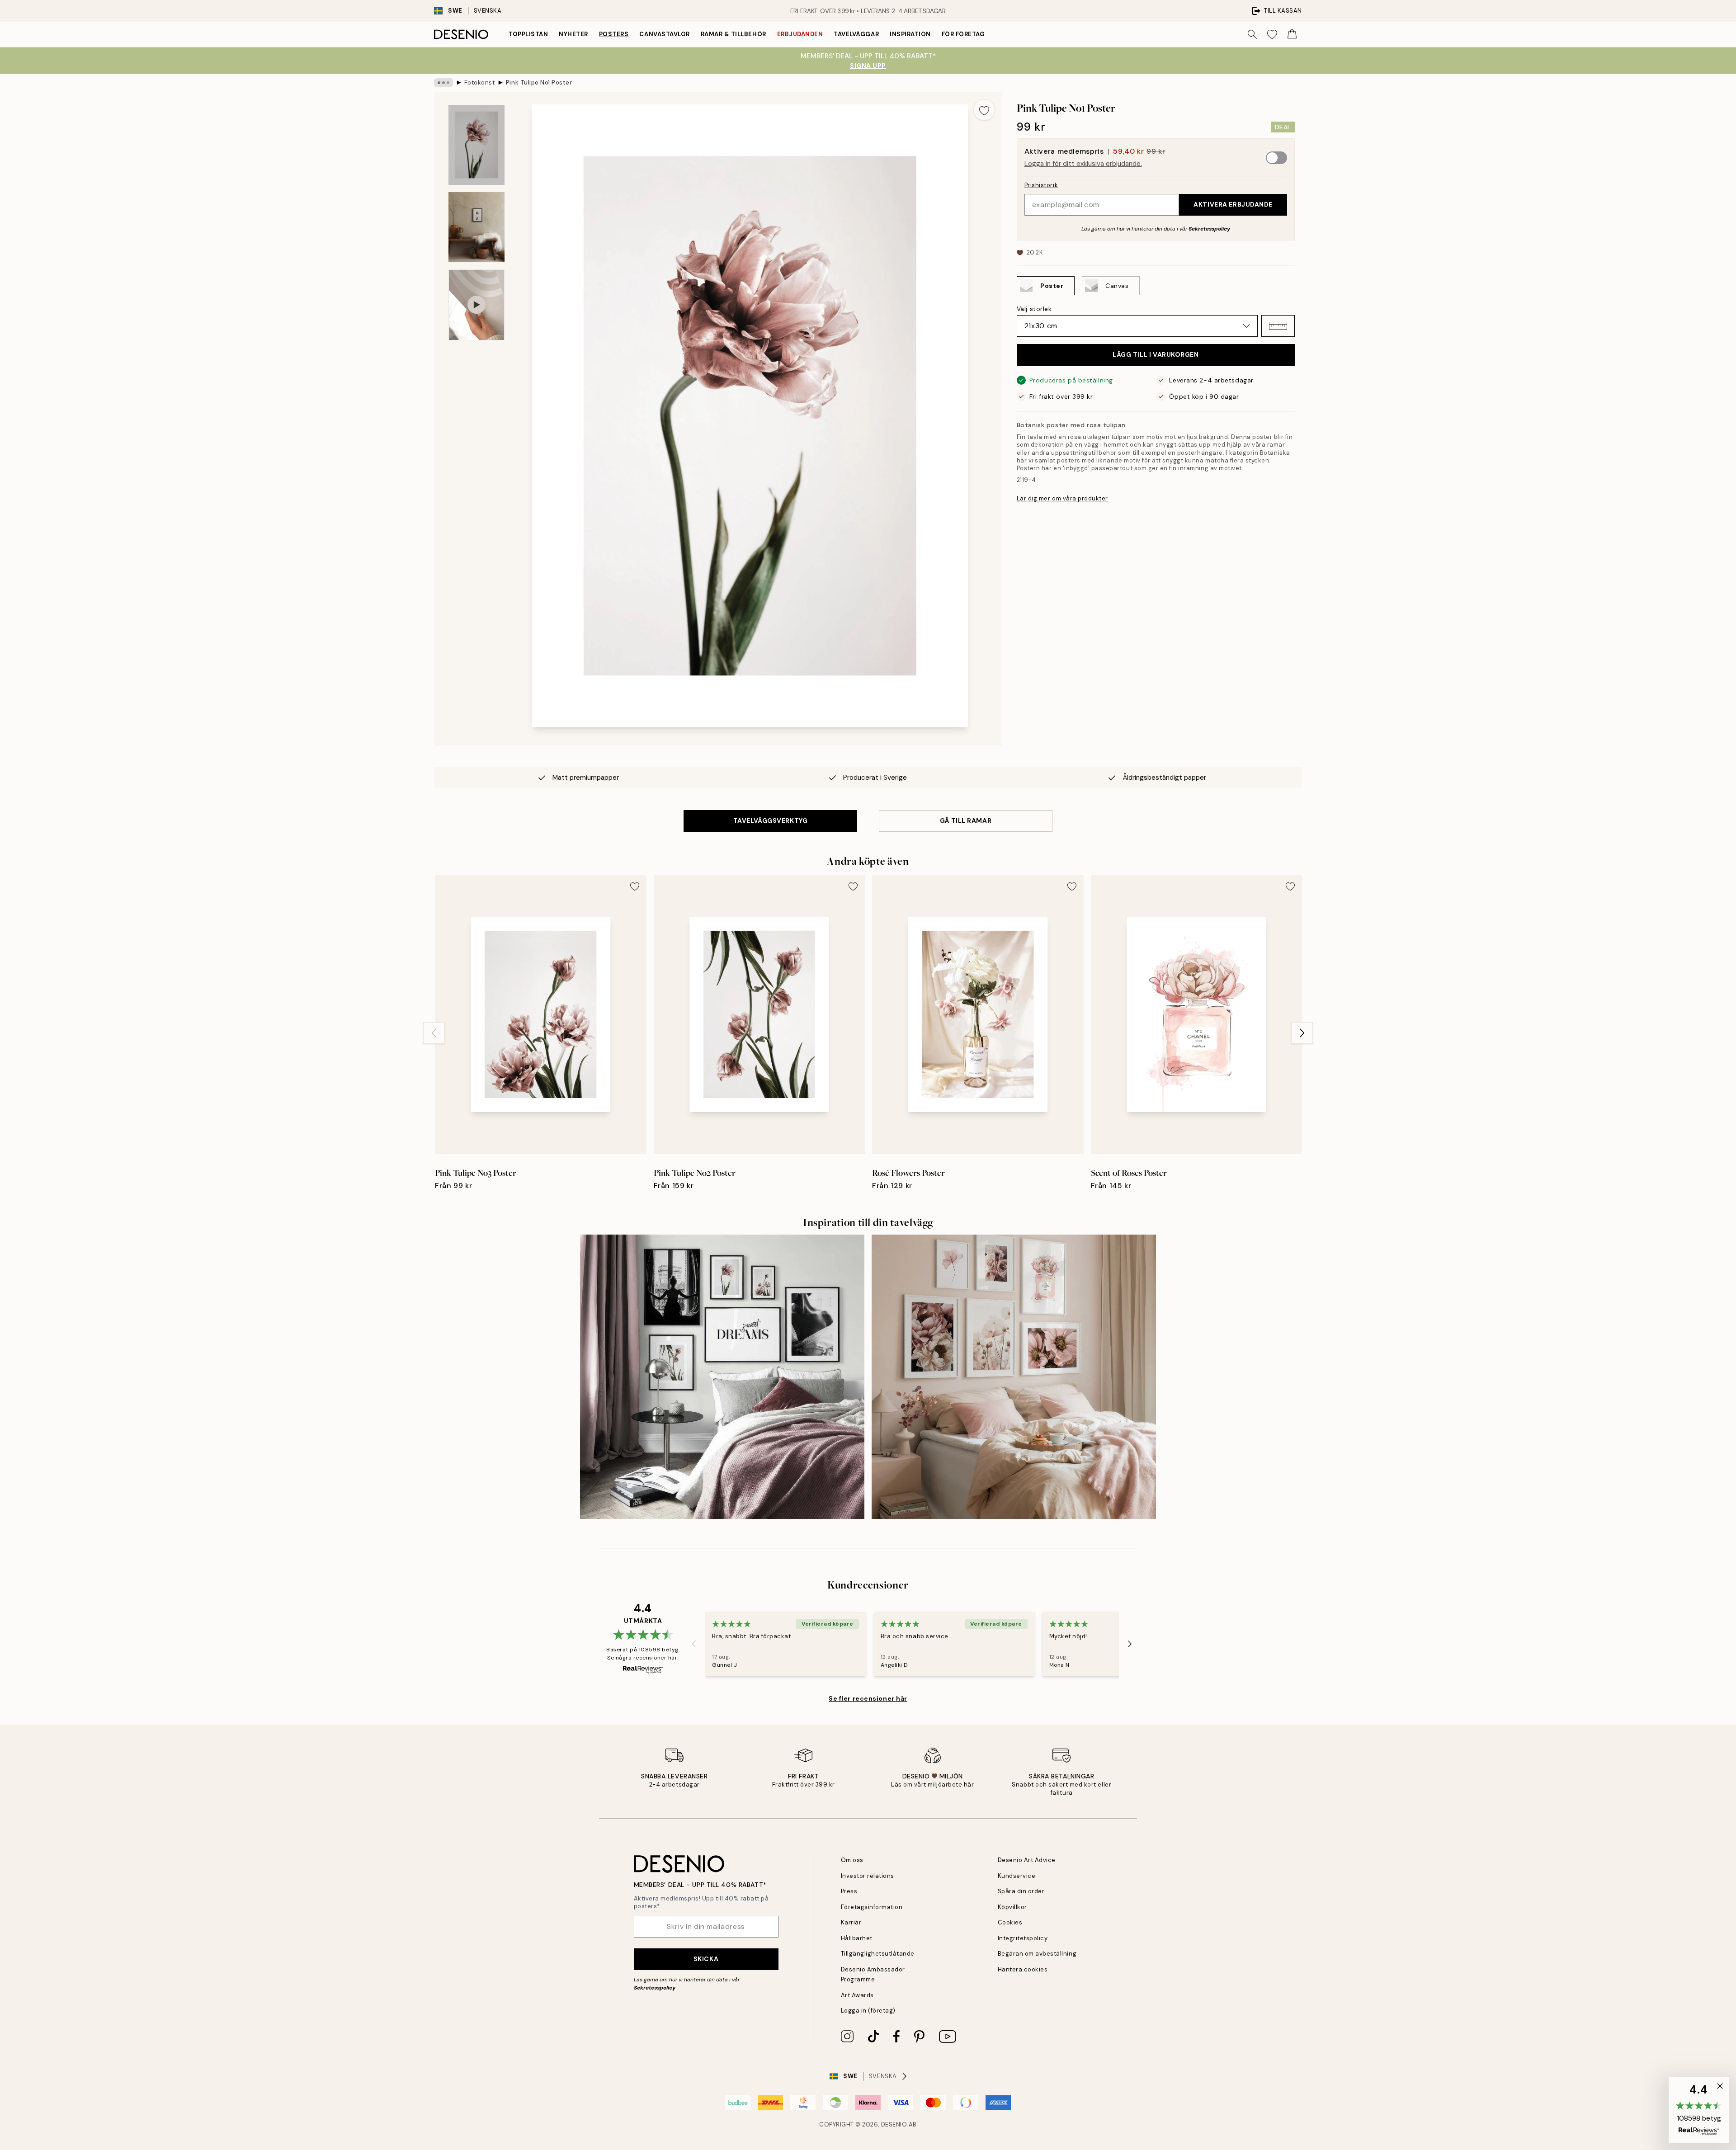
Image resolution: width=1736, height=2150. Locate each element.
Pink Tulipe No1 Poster (539, 83)
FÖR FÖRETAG (963, 34)
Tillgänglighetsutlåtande (878, 1954)
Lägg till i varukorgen (1156, 354)
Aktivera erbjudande (1233, 204)
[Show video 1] (476, 305)
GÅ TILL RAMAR (966, 820)
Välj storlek (1034, 309)
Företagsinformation (872, 1907)
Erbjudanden (800, 34)
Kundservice (1017, 1876)
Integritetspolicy (1023, 1938)
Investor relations (868, 1876)
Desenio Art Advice (1027, 1860)
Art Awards (857, 1995)
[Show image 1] (476, 145)
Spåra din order (1021, 1891)
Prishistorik (1041, 185)
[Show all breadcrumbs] (443, 83)
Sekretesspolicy (1209, 229)
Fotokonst (480, 83)
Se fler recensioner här (868, 1698)
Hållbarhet (857, 1938)
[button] (1278, 326)
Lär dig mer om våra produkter (1062, 498)
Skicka (706, 1959)
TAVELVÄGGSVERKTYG (771, 820)
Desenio (894, 2124)
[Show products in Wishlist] (1272, 34)
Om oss (852, 1860)
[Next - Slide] (1302, 1033)
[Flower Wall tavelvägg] (1014, 1377)
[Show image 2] (476, 227)
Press (849, 1891)
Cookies (1010, 1922)
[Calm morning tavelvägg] (722, 1377)
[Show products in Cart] (1292, 34)
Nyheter (573, 34)
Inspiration (910, 34)
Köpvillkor (1012, 1907)
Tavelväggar (856, 34)
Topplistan (528, 34)
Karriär (851, 1922)
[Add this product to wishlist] (984, 110)
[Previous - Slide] (434, 1033)
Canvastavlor (664, 34)
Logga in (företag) (868, 2011)
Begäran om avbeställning (1037, 1954)
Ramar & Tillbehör (734, 34)
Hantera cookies (1023, 1969)
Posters (614, 34)
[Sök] (1252, 34)
